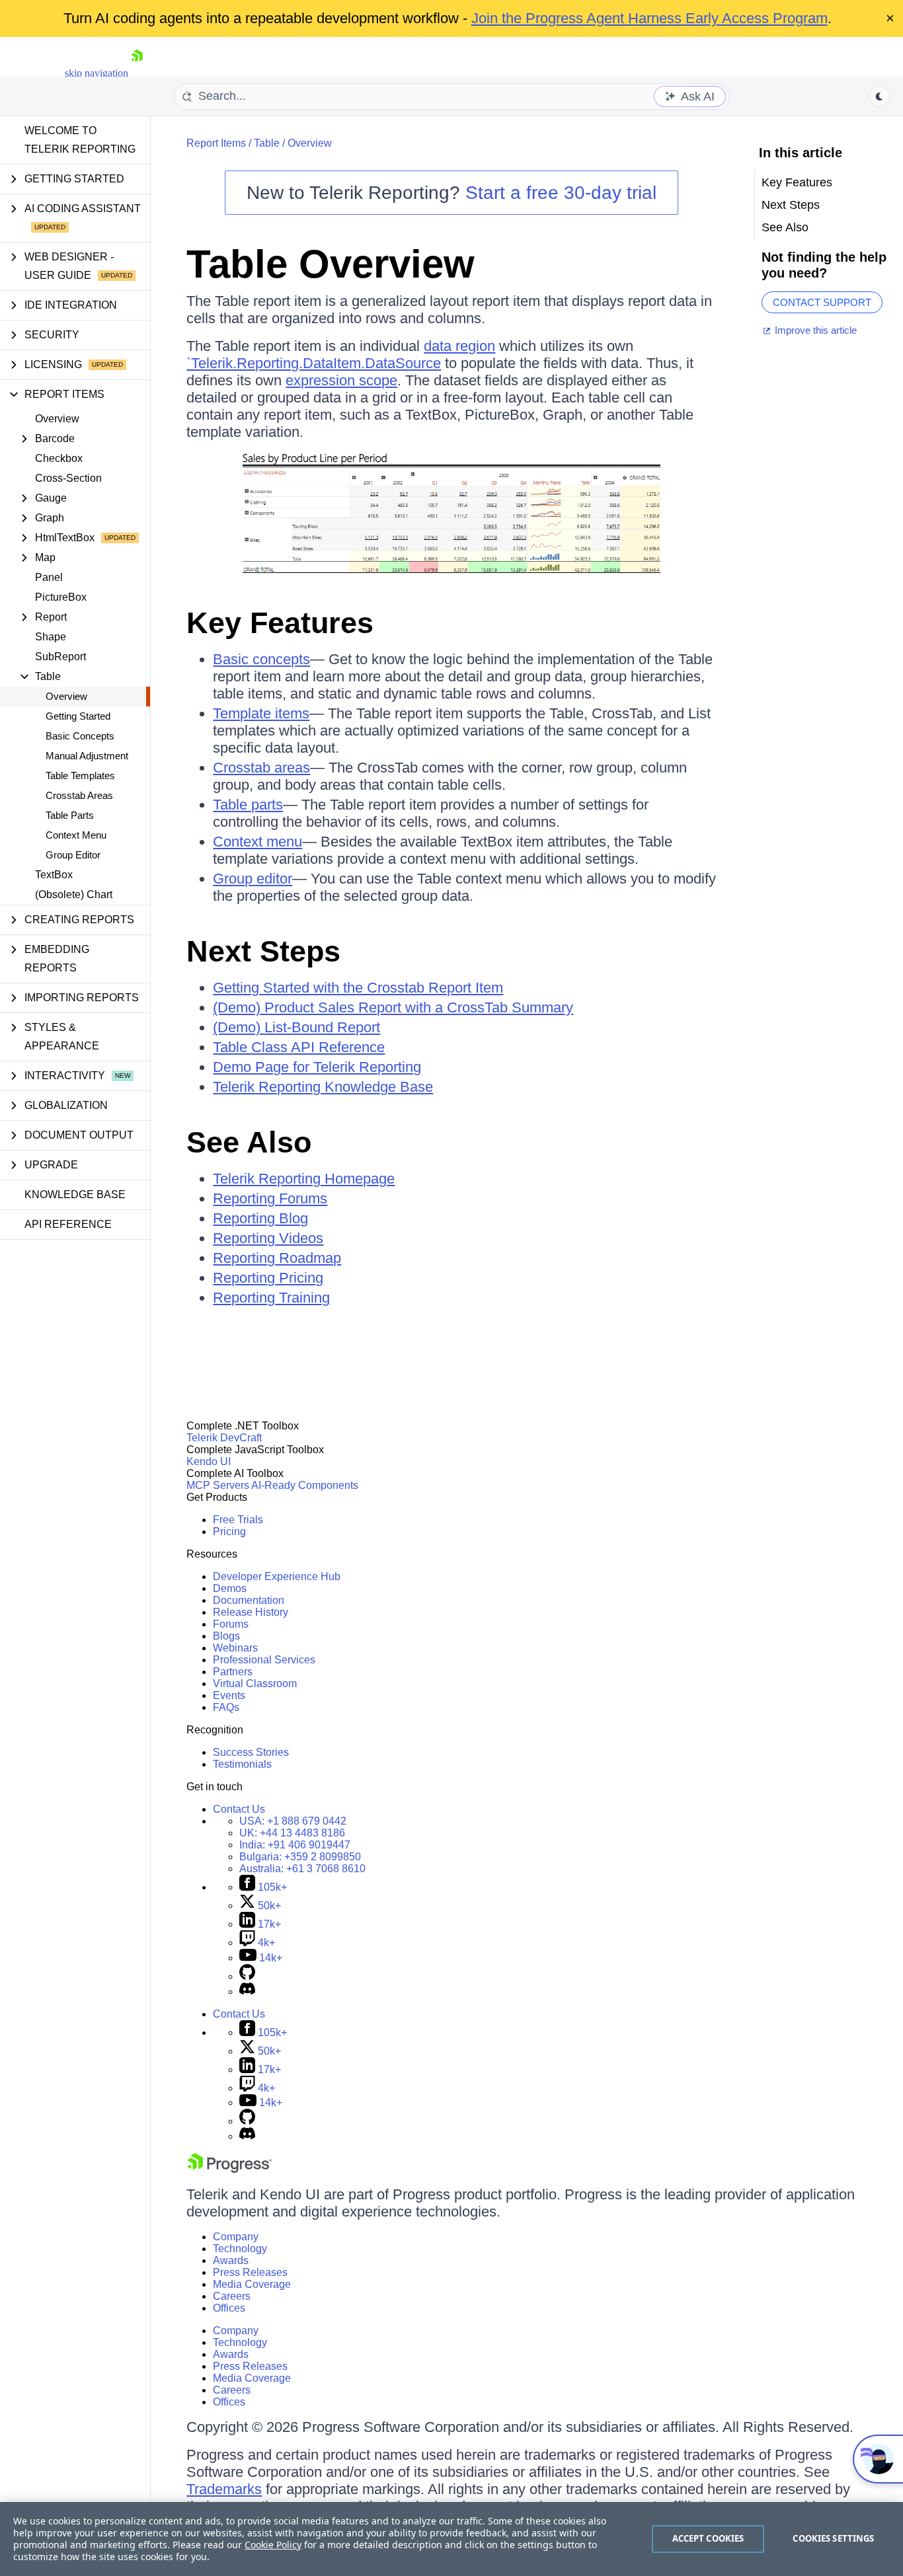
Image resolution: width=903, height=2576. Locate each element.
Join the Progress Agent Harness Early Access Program (649, 18)
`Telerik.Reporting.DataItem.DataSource (314, 363)
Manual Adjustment (87, 756)
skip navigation (97, 73)
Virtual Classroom (255, 1684)
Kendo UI (209, 1461)
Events (229, 1695)
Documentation (249, 1600)
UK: (292, 1833)
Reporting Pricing (268, 1278)
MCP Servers (218, 1485)
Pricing (229, 1532)
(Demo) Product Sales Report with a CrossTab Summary (393, 1007)
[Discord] (247, 1991)
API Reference (68, 1224)
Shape (51, 637)
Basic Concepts (80, 736)
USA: (293, 1821)
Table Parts (70, 815)
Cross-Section (68, 478)
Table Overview (331, 264)
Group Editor (73, 855)
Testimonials (242, 1764)
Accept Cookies (708, 2538)
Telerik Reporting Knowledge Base (323, 1087)
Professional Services (264, 1660)
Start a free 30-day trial (561, 193)
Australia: (302, 1869)
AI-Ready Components (305, 1485)
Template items (261, 713)
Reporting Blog (260, 1218)
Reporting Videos (268, 1238)
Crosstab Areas (79, 795)
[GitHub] (247, 1976)
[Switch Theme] (879, 96)
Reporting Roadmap (277, 1258)
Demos (230, 1588)
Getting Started (78, 716)
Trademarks (224, 2489)
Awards (231, 2260)
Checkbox (59, 458)
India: (295, 1845)
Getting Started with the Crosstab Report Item (358, 988)
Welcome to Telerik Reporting (80, 140)
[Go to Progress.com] (229, 2169)
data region (459, 346)
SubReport (60, 657)
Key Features (280, 623)
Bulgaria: (300, 1857)
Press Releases (250, 2272)
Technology (240, 2249)
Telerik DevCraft (224, 1438)
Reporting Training (271, 1298)
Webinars (235, 1648)
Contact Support (822, 302)
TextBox (54, 875)
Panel (49, 577)
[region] (451, 2539)
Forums (231, 1624)
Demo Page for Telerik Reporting (317, 1067)
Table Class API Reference (299, 1047)
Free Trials (238, 1520)
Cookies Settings (833, 2538)
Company (236, 2237)
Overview (57, 419)
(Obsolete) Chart (74, 894)
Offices (229, 2308)
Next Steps (263, 951)
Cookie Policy (273, 2545)
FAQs (226, 1707)
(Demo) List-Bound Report (296, 1027)
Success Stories (251, 1752)
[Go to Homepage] (137, 73)
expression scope (341, 380)
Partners (233, 1672)
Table (267, 143)
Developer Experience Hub (277, 1576)
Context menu (257, 842)
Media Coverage (252, 2284)
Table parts (248, 805)
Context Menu (76, 835)
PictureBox (61, 597)
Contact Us (239, 1809)
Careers (232, 2296)
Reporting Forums (270, 1198)
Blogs (226, 1636)
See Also (249, 1142)
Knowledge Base (75, 1194)
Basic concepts (261, 659)
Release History (251, 1612)
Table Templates (80, 776)
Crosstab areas (261, 768)
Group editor (253, 879)
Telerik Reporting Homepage (304, 1179)
